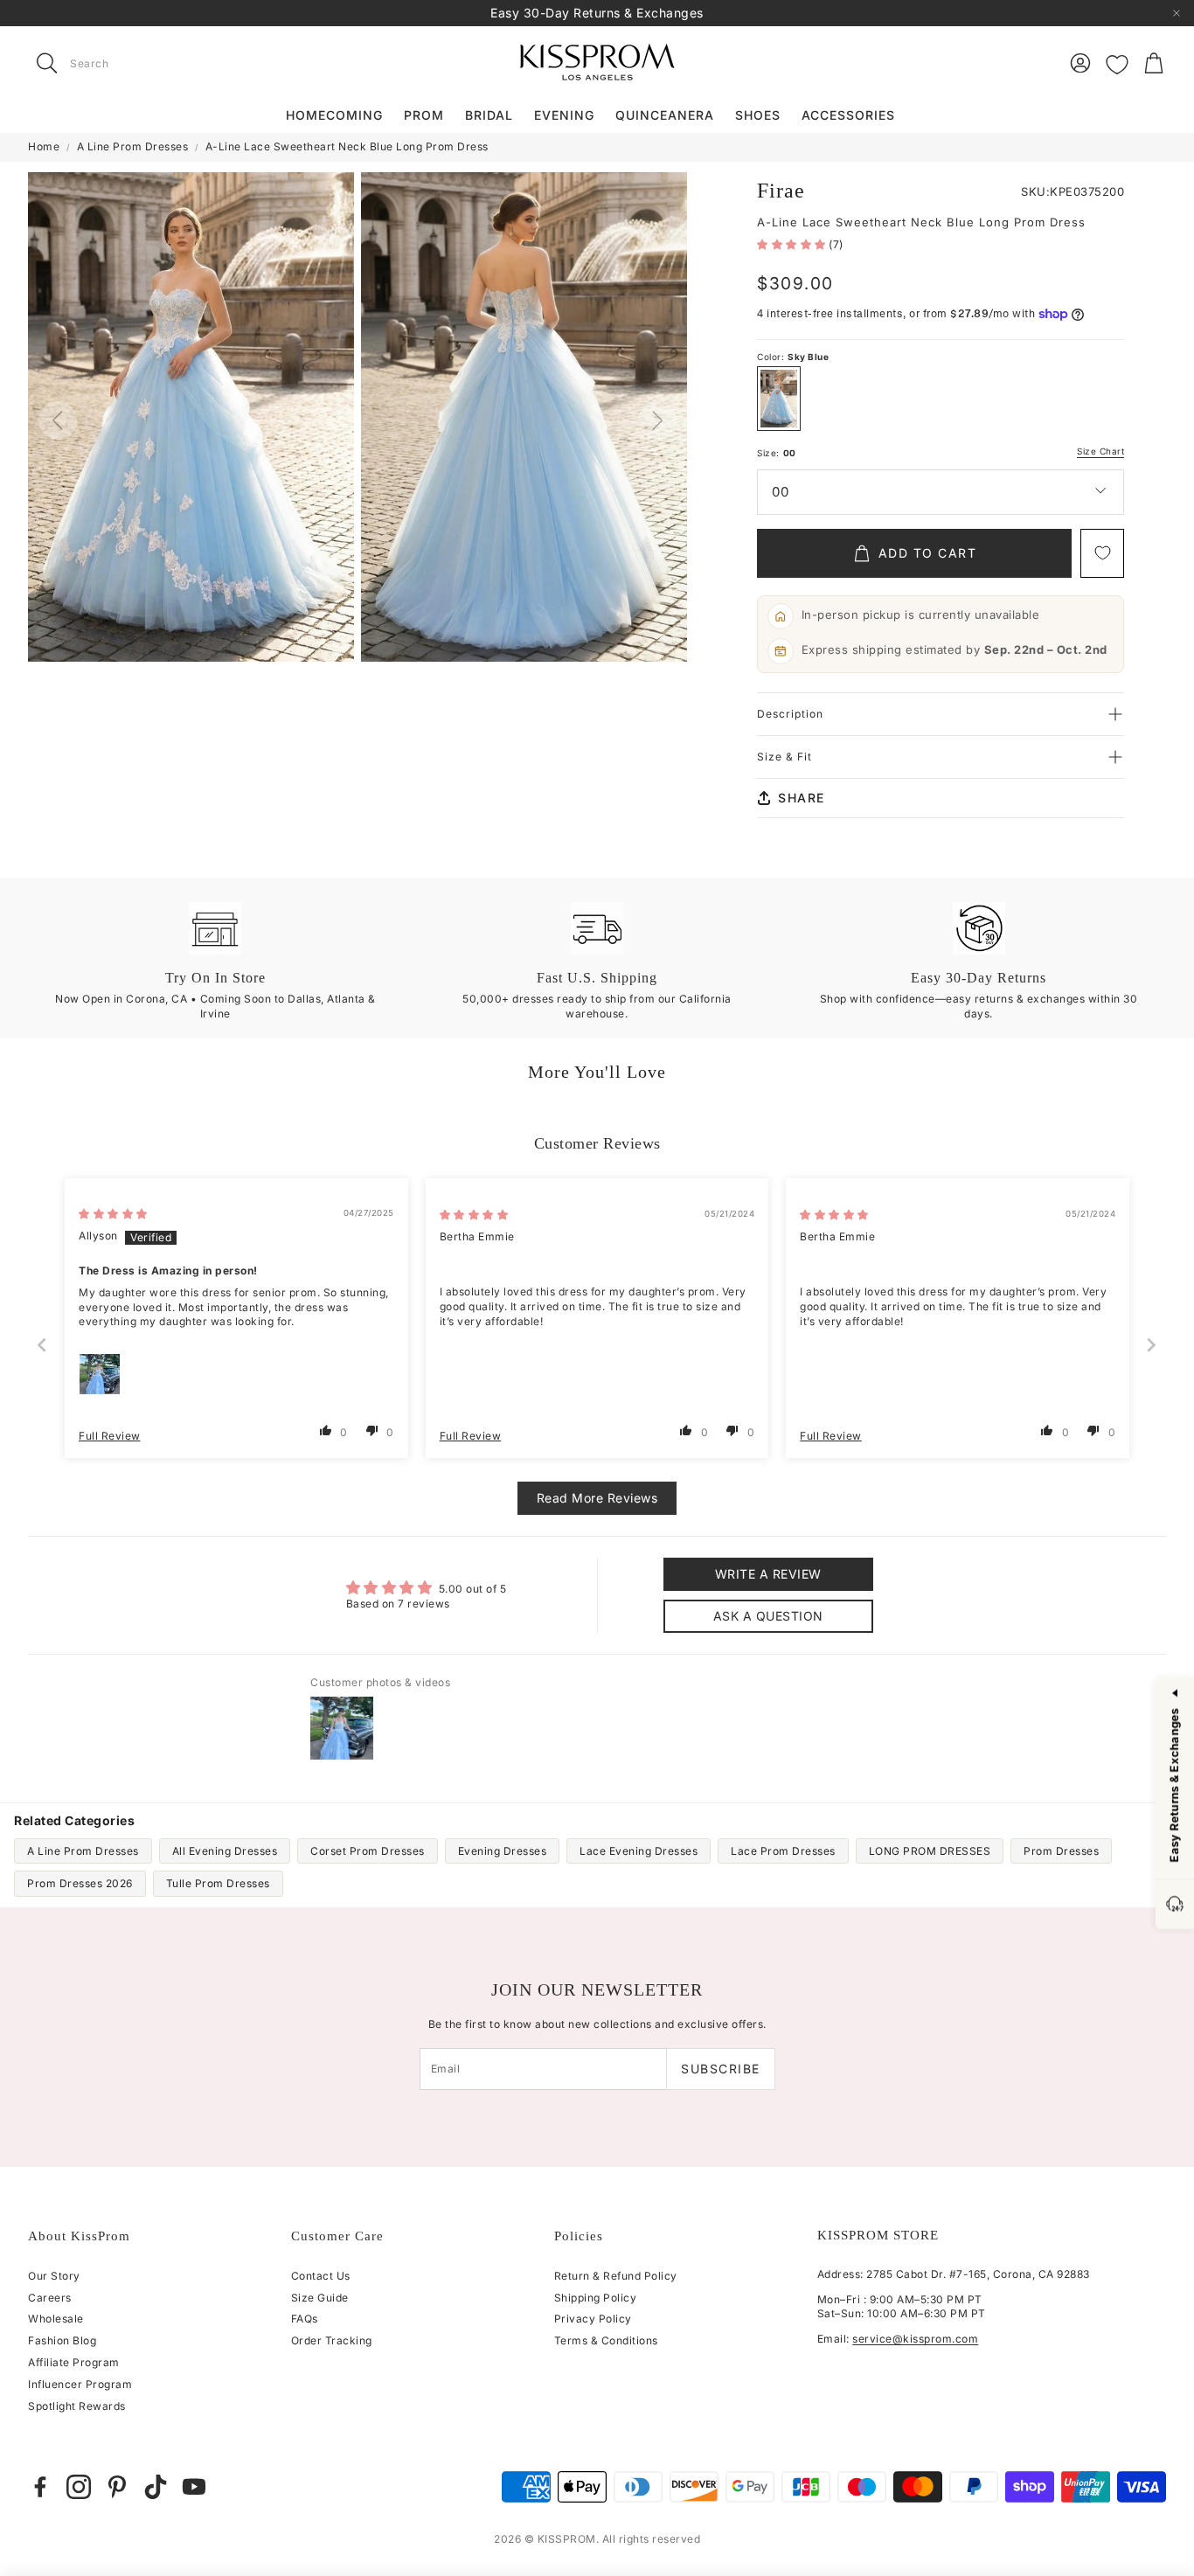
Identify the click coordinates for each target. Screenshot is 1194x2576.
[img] (113, 1214)
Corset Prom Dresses (368, 1851)
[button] (138, 63)
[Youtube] (194, 2487)
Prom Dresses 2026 (80, 1883)
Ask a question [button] (768, 1616)
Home (44, 146)
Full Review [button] (110, 1436)
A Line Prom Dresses (133, 146)
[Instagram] (79, 2487)
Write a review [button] (768, 1574)
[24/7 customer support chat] (1175, 1905)
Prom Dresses (1061, 1851)
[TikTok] (156, 2487)
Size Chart (1100, 451)
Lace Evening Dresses (639, 1851)
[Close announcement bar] (1177, 13)
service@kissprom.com (915, 2339)
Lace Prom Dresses (783, 1851)
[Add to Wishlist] (1102, 553)
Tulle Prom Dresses (218, 1883)
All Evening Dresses (225, 1851)
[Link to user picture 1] (100, 1374)
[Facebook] (40, 2487)
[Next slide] (1152, 1345)
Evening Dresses (503, 1851)
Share (802, 798)
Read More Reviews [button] (597, 1498)
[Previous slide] (43, 1345)
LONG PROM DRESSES (930, 1851)
